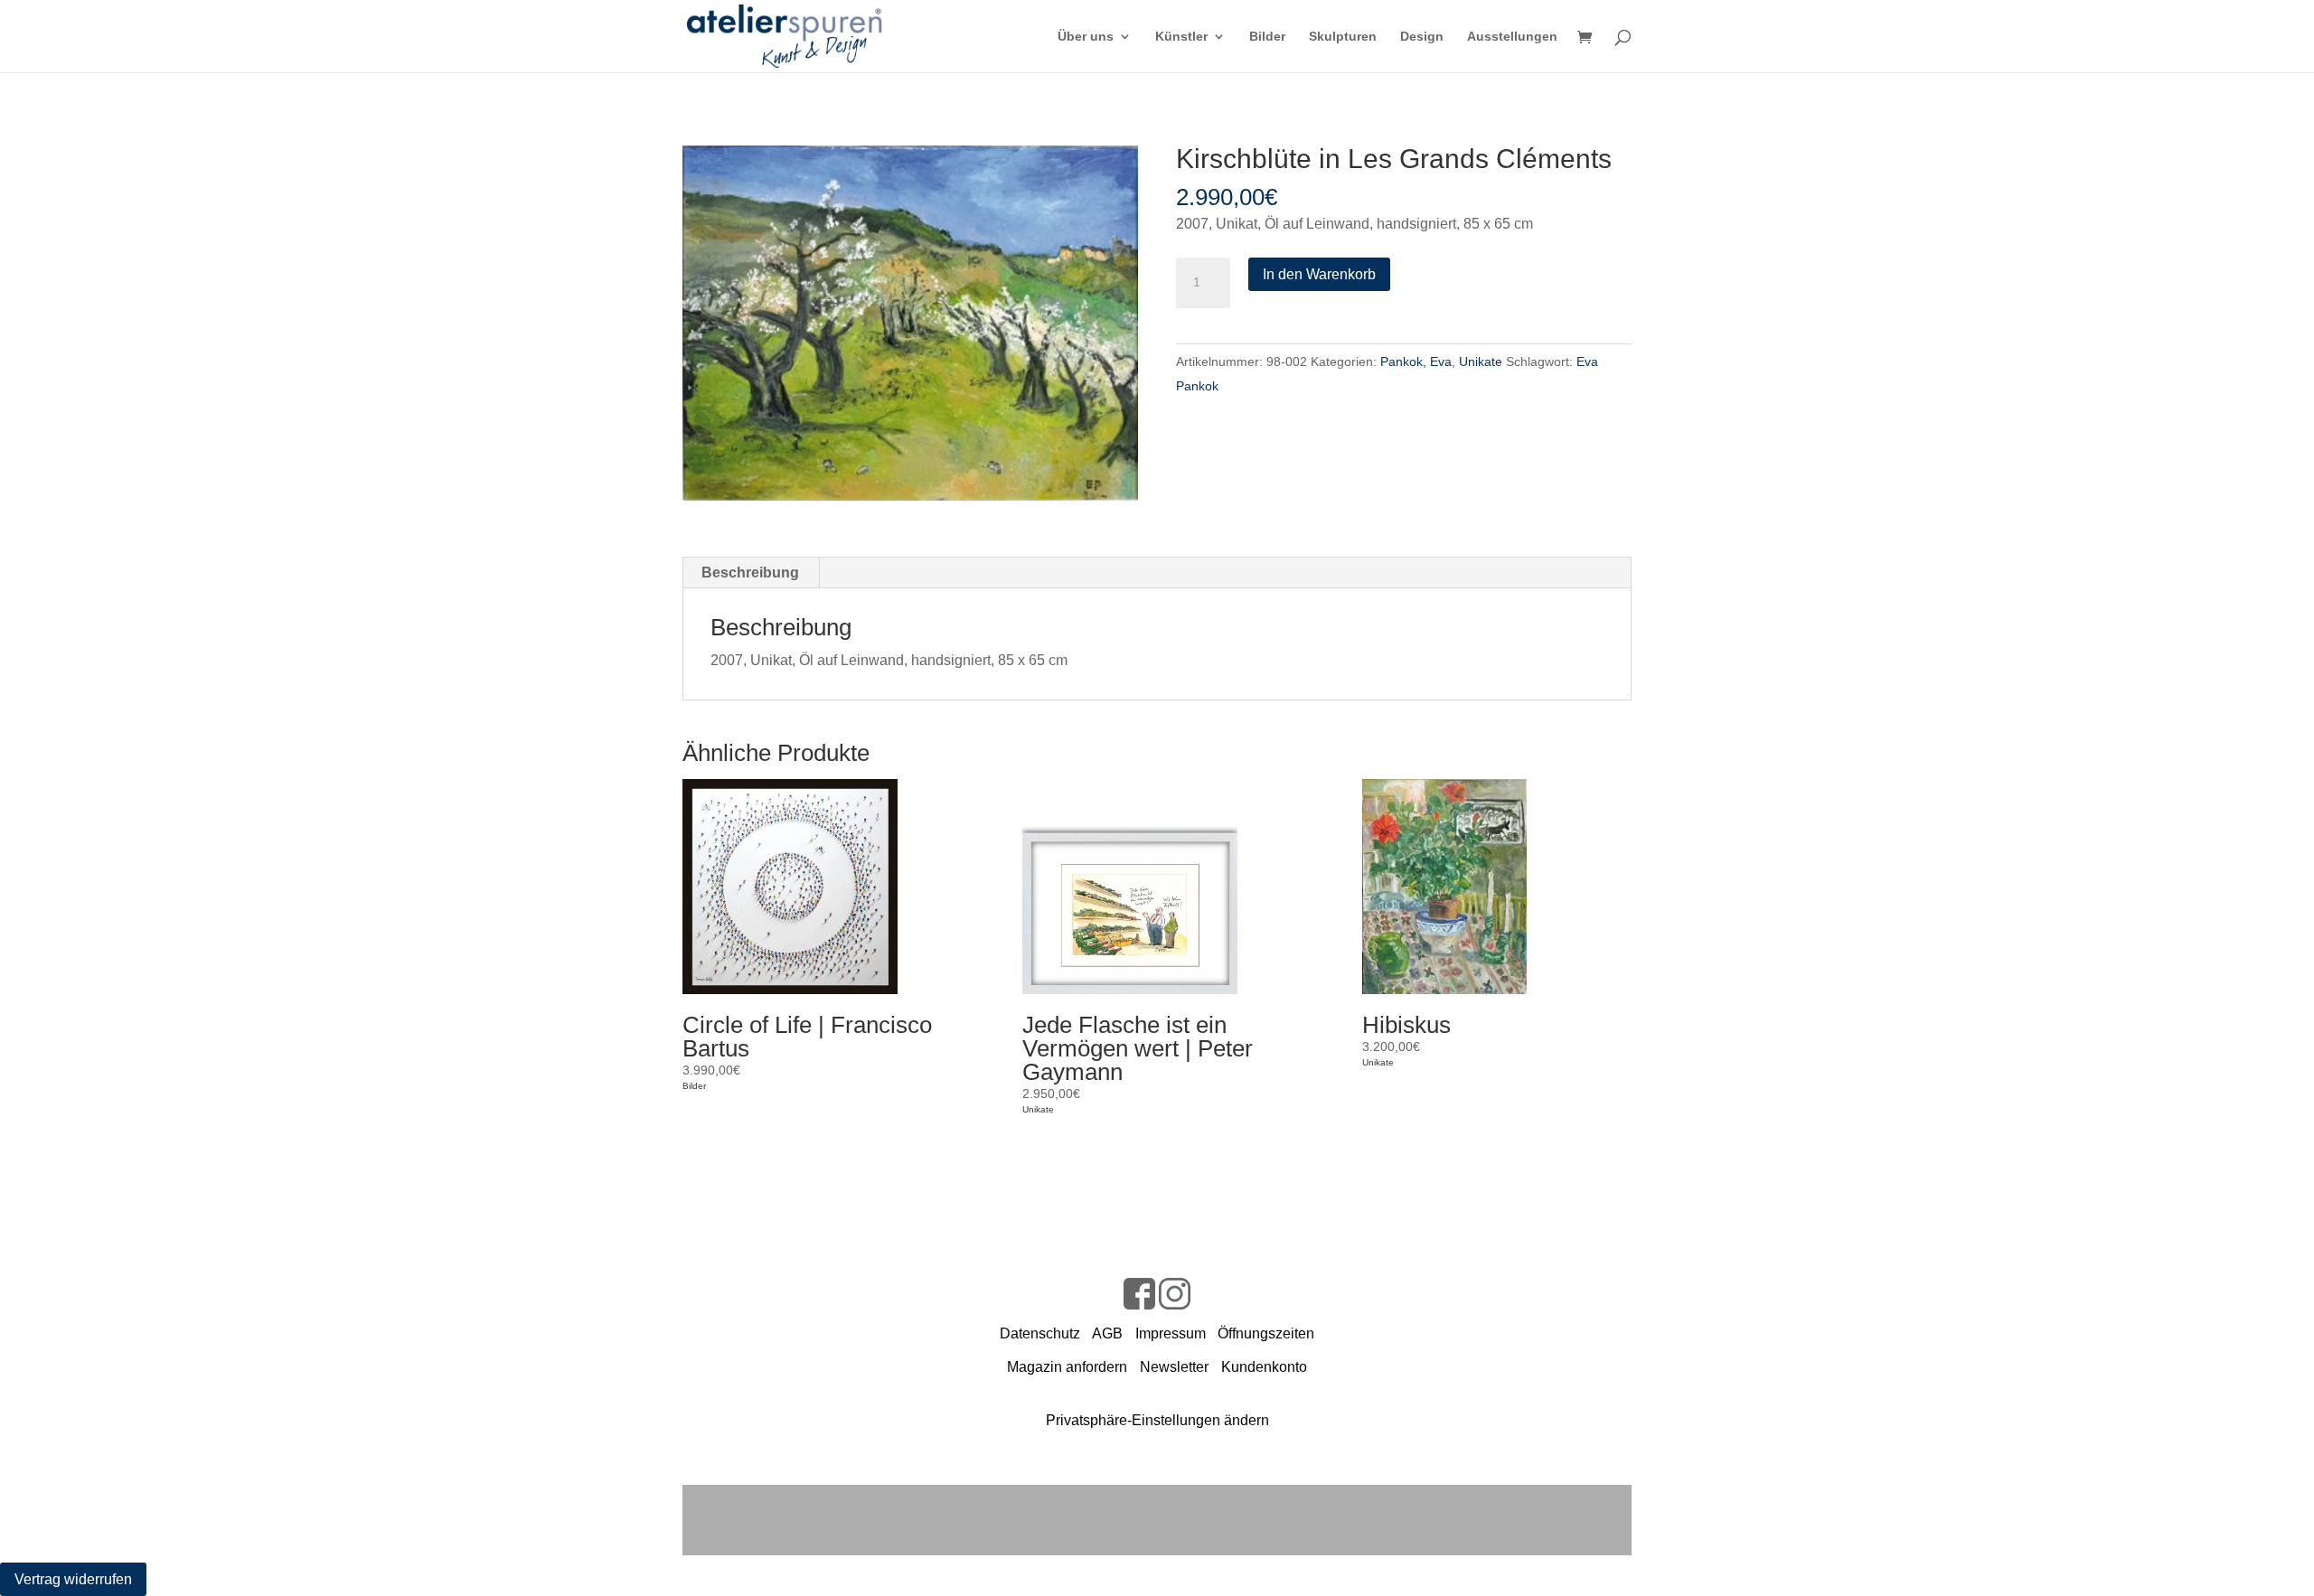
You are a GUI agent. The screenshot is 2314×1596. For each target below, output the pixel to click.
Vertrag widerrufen (73, 1579)
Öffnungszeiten (1266, 1333)
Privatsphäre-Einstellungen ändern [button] (1157, 1420)
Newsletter (1174, 1367)
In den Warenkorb (1319, 274)
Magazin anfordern (1067, 1367)
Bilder (1267, 37)
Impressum (1171, 1333)
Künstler (1181, 37)
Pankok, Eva (1416, 361)
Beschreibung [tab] (750, 573)
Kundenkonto (1264, 1367)
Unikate (1481, 361)
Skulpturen (1343, 37)
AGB (1107, 1333)
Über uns (1086, 37)
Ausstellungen (1512, 37)
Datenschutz (1040, 1333)
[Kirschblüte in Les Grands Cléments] (910, 323)
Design (1422, 37)
